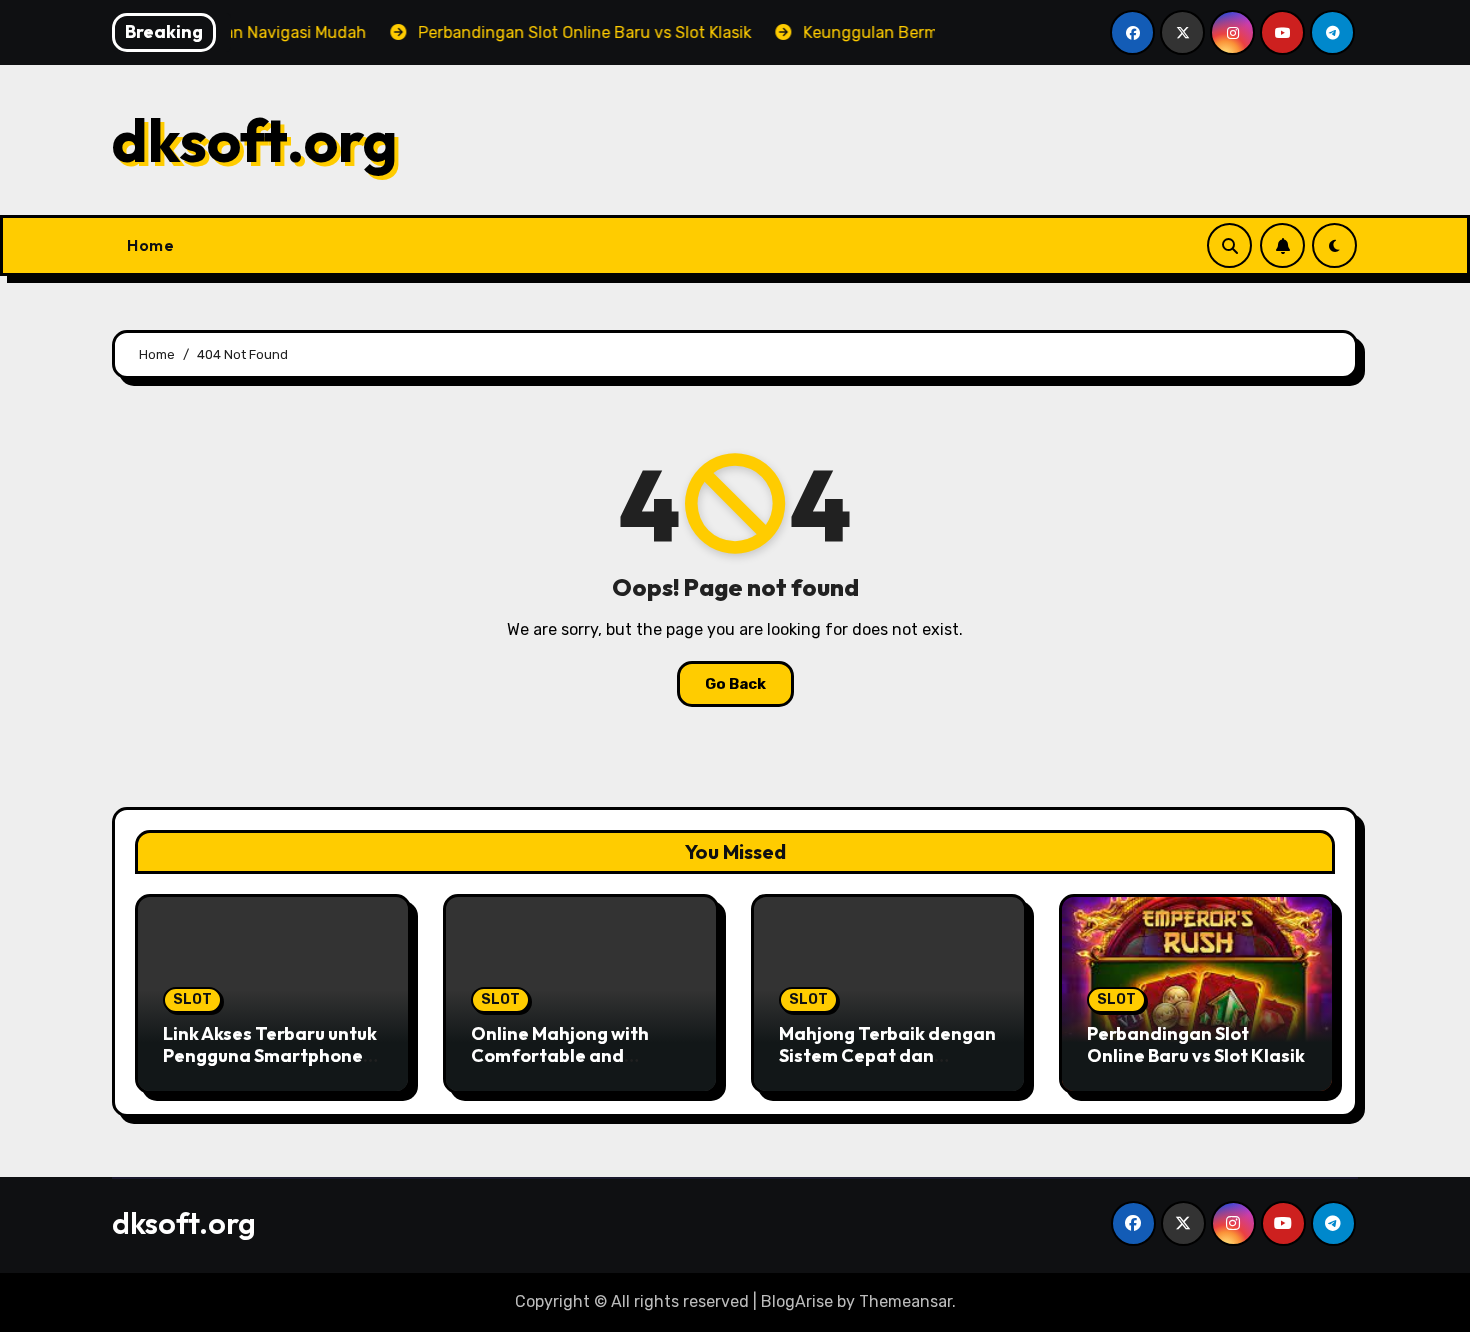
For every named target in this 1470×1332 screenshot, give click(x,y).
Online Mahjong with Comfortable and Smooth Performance (565, 1055)
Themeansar (905, 1301)
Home (150, 245)
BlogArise (797, 1301)
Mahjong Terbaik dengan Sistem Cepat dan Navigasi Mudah (887, 1055)
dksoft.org (255, 140)
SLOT (192, 999)
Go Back (735, 684)
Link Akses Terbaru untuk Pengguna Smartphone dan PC (270, 1055)
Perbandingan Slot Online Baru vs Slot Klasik (1196, 1044)
